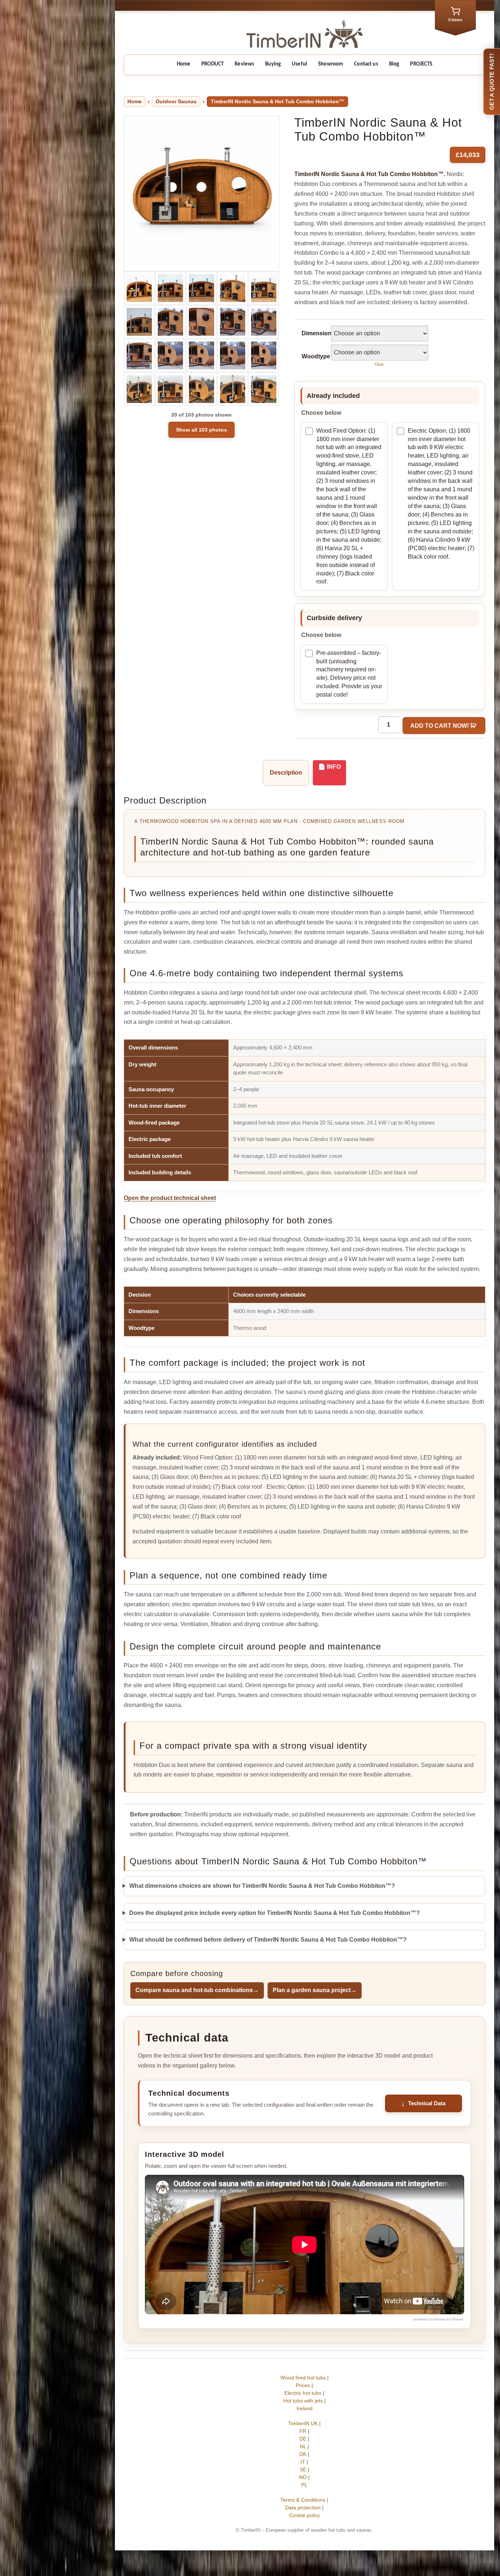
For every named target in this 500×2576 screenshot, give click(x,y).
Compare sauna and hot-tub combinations (197, 1990)
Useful (299, 64)
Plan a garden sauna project (315, 1990)
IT (303, 2462)
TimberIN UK (303, 2423)
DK (303, 2454)
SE (303, 2469)
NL (303, 2446)
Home (184, 64)
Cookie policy (305, 2515)
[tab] (286, 773)
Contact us (366, 64)
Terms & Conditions (303, 2500)
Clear (379, 365)
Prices (303, 2385)
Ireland (305, 2408)
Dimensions (313, 333)
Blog (394, 64)
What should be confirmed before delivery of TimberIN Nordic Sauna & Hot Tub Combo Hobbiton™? (268, 1940)
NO (303, 2477)
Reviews (244, 64)
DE (303, 2439)
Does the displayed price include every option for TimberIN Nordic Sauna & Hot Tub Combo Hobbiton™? (275, 1913)
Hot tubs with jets (303, 2401)
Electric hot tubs (303, 2393)
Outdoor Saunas (176, 101)
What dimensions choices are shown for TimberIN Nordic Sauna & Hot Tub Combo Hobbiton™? (262, 1886)
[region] (305, 1112)
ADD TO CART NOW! (440, 726)
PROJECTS (421, 64)
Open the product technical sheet (170, 1198)
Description (286, 773)
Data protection (303, 2508)
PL (305, 2485)
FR (303, 2431)
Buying (273, 64)
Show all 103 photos (202, 430)
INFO (334, 767)
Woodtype (313, 356)
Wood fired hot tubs (303, 2378)
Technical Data (427, 2103)
